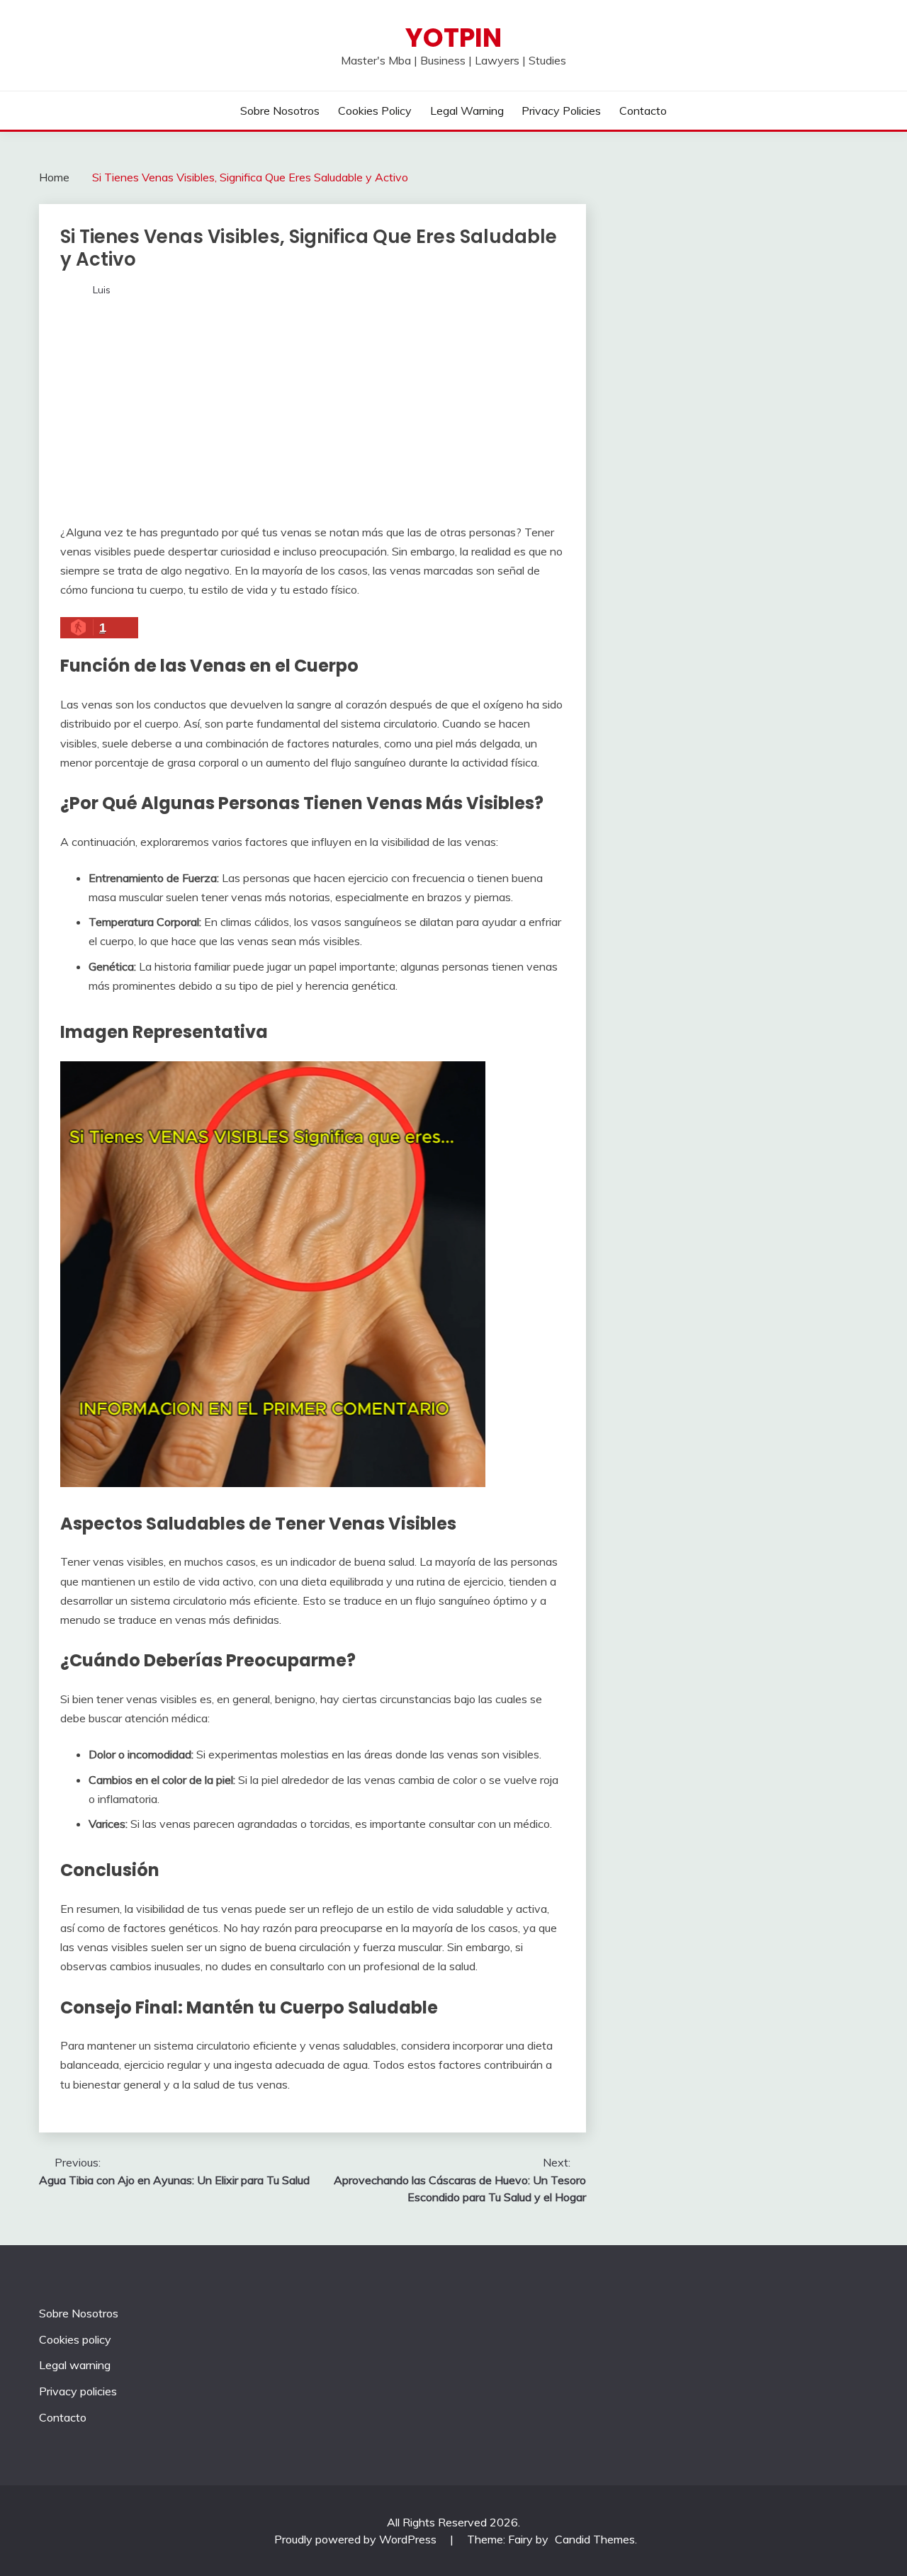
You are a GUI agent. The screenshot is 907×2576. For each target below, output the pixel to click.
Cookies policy (375, 111)
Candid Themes (595, 2539)
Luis (102, 290)
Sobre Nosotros (280, 111)
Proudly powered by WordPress (357, 2539)
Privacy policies (561, 111)
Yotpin (453, 38)
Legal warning (467, 111)
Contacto (643, 111)
